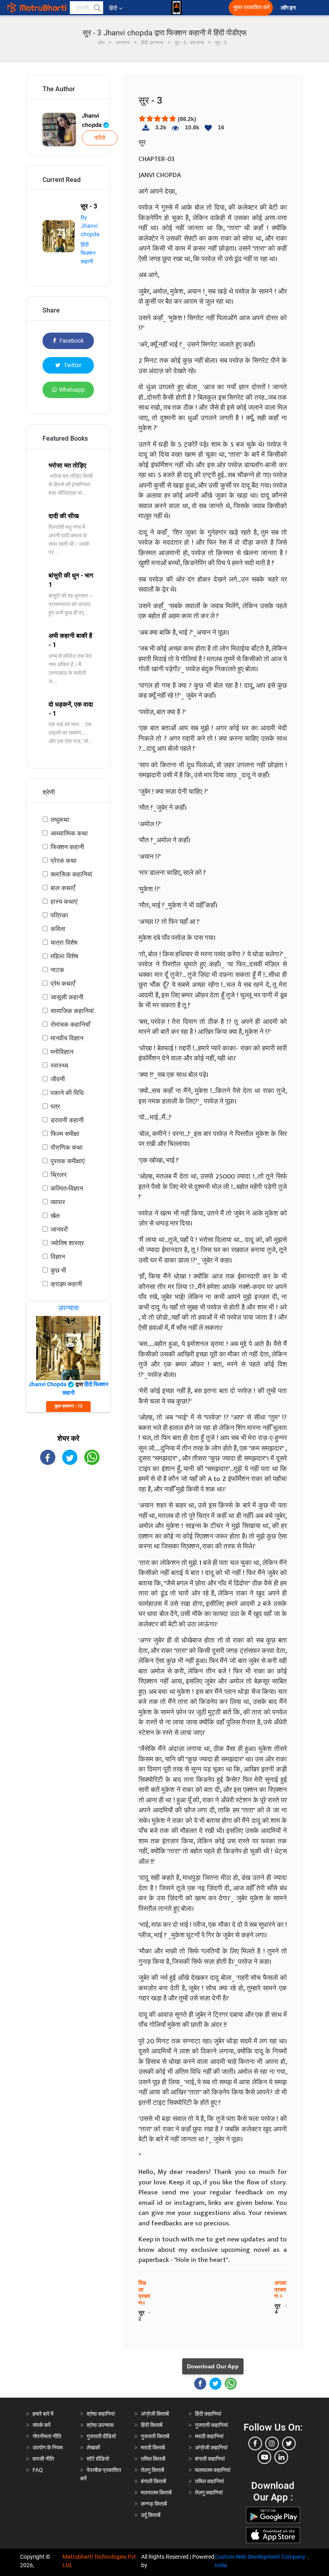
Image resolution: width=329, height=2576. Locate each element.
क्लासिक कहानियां (71, 874)
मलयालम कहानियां (213, 2470)
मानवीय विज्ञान (67, 1038)
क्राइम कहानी (66, 1284)
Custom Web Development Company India (260, 2561)
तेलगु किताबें (152, 2470)
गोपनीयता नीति (47, 2436)
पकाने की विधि (67, 1093)
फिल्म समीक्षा (65, 1134)
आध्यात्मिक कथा (69, 833)
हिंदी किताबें (152, 2425)
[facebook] (255, 2443)
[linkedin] (281, 2457)
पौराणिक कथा (67, 1147)
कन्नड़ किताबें (154, 2504)
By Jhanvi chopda (90, 226)
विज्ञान (58, 1257)
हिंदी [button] (113, 8)
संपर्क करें (42, 2425)
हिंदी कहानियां (208, 2414)
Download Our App (213, 2366)
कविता (58, 929)
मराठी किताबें (153, 2447)
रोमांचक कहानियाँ (70, 1024)
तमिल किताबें (153, 2459)
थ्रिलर (59, 1175)
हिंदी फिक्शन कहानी (88, 253)
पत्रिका (59, 915)
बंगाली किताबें (153, 2481)
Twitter (72, 365)
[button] (97, 8)
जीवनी (58, 1079)
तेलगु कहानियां (209, 2492)
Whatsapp (72, 390)
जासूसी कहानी (67, 997)
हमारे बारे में (43, 2414)
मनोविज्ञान (62, 1052)
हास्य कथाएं (64, 902)
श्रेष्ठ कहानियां (101, 2414)
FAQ (38, 2470)
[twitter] (289, 2443)
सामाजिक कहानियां (72, 1011)
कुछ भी (58, 1270)
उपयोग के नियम (48, 2447)
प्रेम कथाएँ (63, 984)
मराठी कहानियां (209, 2436)
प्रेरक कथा (64, 861)
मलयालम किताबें (156, 2492)
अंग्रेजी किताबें (155, 2414)
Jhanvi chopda (92, 120)
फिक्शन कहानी (67, 847)
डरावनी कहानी (67, 1120)
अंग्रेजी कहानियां (211, 2447)
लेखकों (93, 2447)
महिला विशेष (64, 956)
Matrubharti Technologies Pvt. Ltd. (100, 2561)
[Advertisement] (68, 1519)
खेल (55, 1216)
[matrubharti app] (177, 8)
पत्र (55, 1106)
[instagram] (272, 2443)
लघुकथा (60, 820)
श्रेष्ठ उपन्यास (100, 2425)
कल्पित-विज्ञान (67, 1188)
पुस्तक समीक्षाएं (68, 1161)
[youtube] (264, 2457)
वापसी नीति (43, 2459)
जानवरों (59, 1229)
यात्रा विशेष (64, 943)
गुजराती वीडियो (101, 2436)
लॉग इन (289, 8)
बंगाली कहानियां (210, 2459)
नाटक (57, 970)
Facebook (71, 341)
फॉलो (100, 138)
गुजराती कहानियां (211, 2425)
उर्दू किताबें (151, 2515)
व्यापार (58, 1202)
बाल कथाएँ (63, 888)
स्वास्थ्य (59, 1065)
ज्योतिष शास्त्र (67, 1243)
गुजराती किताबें (155, 2436)
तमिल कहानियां (209, 2481)
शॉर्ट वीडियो (98, 2459)
